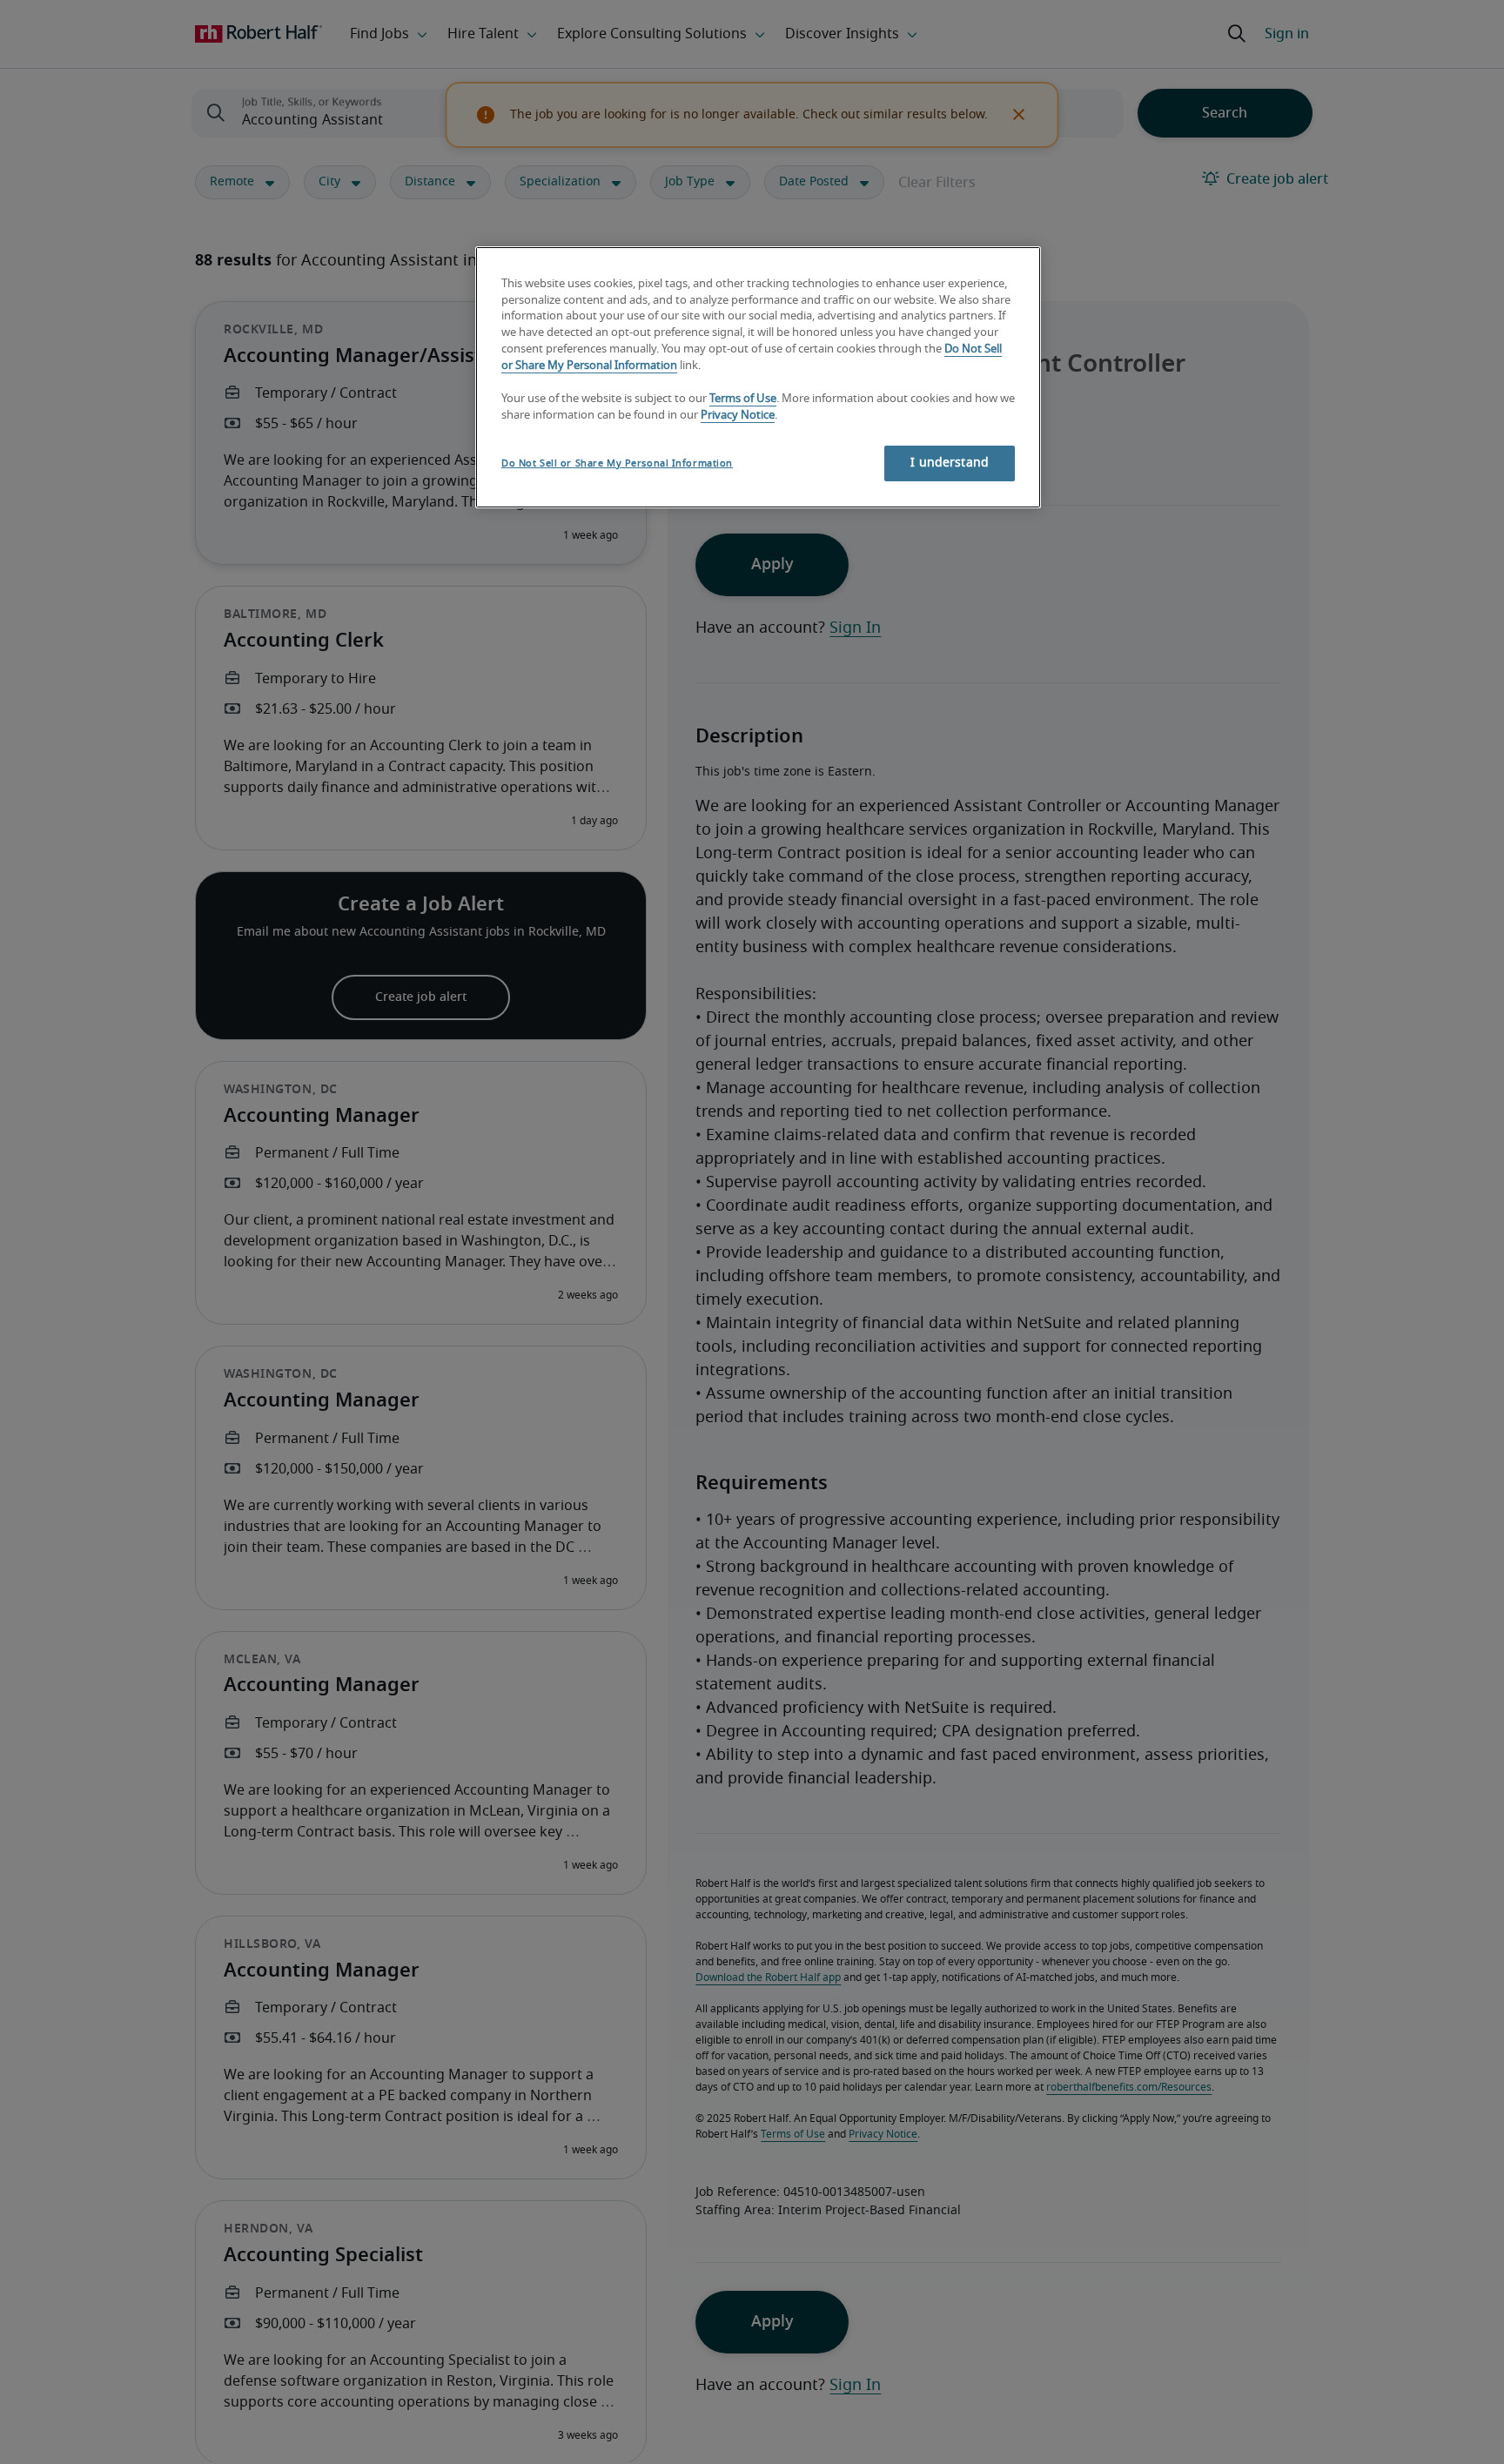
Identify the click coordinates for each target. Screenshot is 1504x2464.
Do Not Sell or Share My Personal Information (617, 463)
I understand (950, 463)
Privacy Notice (738, 416)
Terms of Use (743, 399)
